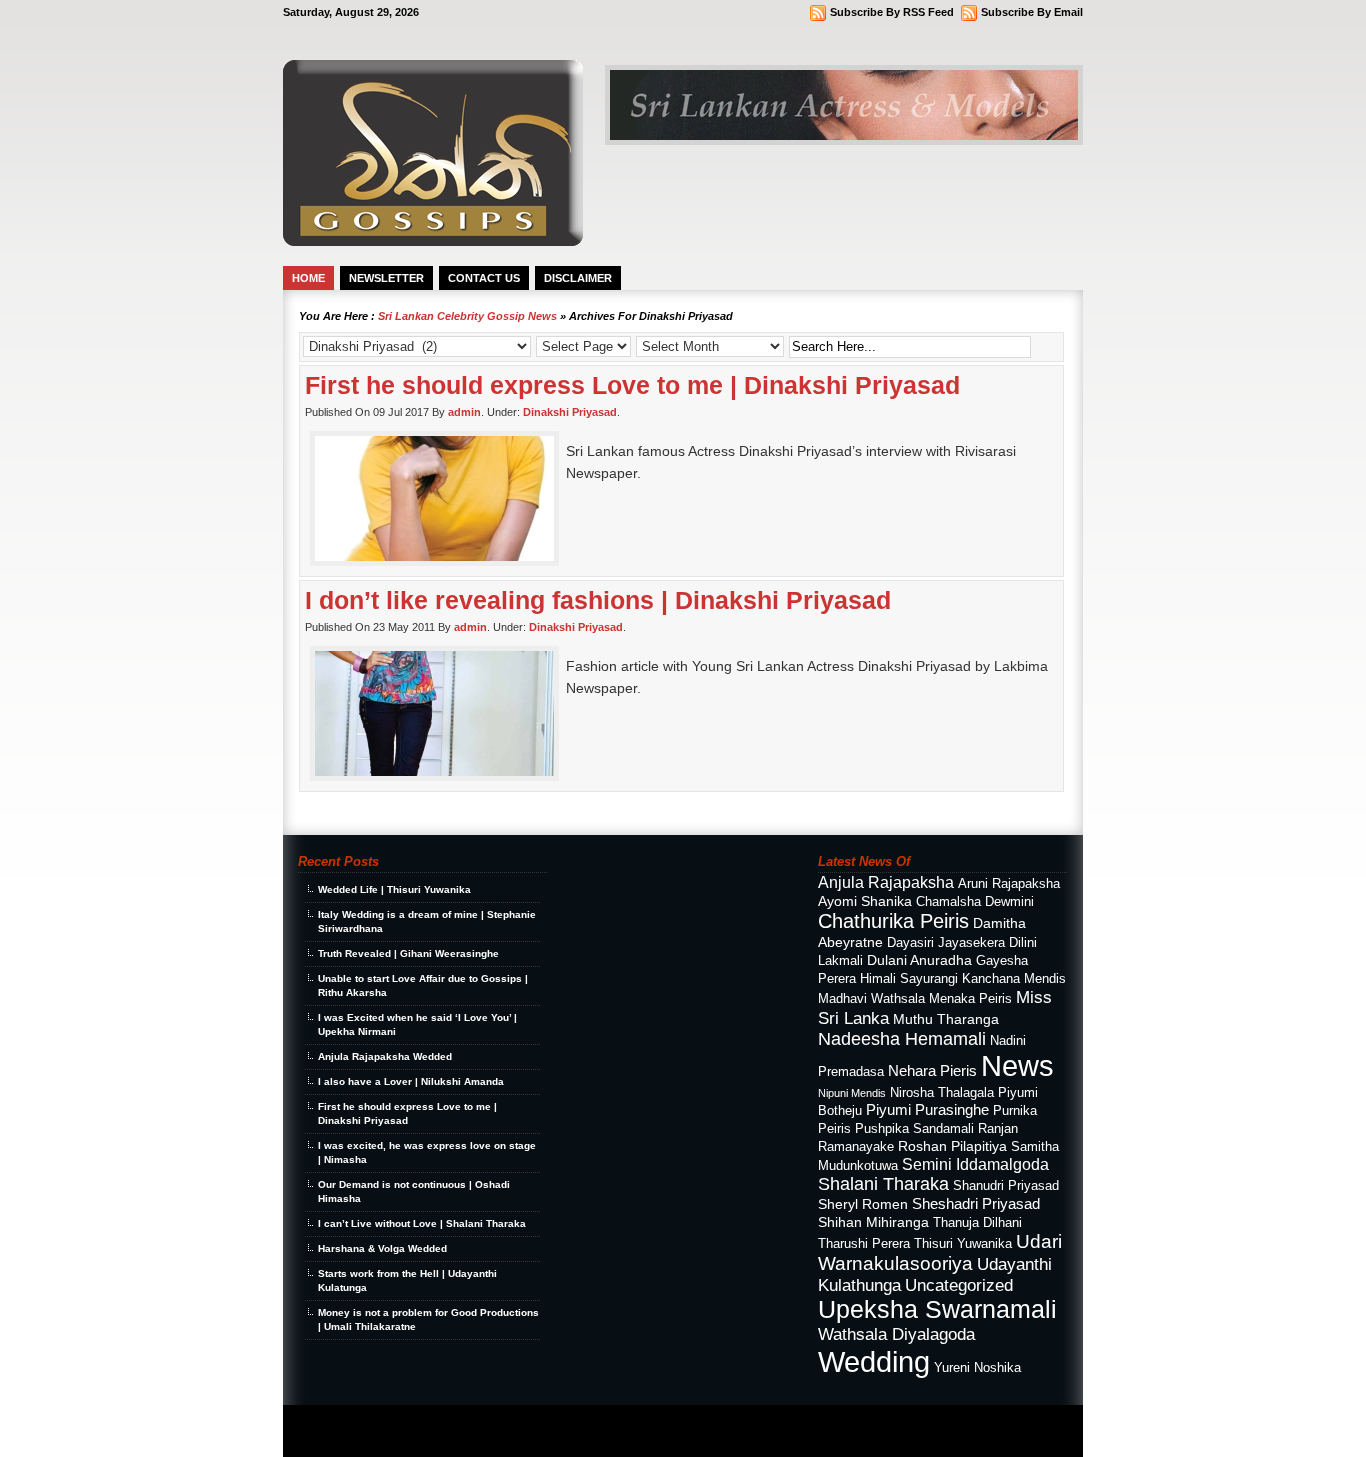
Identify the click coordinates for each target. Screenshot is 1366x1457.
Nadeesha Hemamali (902, 1039)
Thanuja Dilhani (977, 1223)
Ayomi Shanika (865, 901)
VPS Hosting (470, 1438)
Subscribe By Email (1032, 12)
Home (308, 278)
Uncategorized (959, 1285)
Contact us (484, 278)
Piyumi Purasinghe (927, 1109)
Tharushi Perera (864, 1244)
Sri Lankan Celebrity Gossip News (467, 316)
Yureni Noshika (977, 1368)
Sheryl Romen (863, 1204)
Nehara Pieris (932, 1070)
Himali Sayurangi (909, 979)
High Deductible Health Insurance (386, 1438)
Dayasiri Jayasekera (946, 943)
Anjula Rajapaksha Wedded (385, 1056)
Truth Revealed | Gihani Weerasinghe (408, 953)
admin (464, 412)
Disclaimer (578, 278)
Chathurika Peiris (893, 921)
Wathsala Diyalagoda (896, 1334)
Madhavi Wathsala (871, 999)
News (1017, 1066)
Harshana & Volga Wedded (382, 1248)
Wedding (874, 1361)
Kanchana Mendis (1014, 979)
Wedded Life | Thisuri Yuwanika (394, 889)
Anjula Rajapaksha (886, 882)
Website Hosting (526, 1438)
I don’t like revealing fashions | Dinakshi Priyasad (598, 600)
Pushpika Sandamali (914, 1129)
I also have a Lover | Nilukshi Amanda (411, 1081)
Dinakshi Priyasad (570, 412)
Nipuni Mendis (852, 1093)
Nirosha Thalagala (942, 1093)
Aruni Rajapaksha (1009, 884)
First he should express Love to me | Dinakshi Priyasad (632, 385)
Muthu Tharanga (946, 1019)
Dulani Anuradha (919, 960)
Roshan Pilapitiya (952, 1146)
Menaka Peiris (970, 999)
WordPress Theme (405, 1422)
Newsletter (386, 278)
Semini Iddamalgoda (975, 1164)
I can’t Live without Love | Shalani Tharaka (422, 1223)
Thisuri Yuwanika (963, 1244)
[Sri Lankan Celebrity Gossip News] (433, 240)
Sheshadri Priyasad (976, 1203)
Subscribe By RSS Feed (892, 12)
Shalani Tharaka (883, 1184)
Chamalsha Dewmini (975, 902)
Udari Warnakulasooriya (940, 1252)
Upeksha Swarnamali (937, 1309)
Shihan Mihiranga (873, 1222)
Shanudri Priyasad (1006, 1186)
